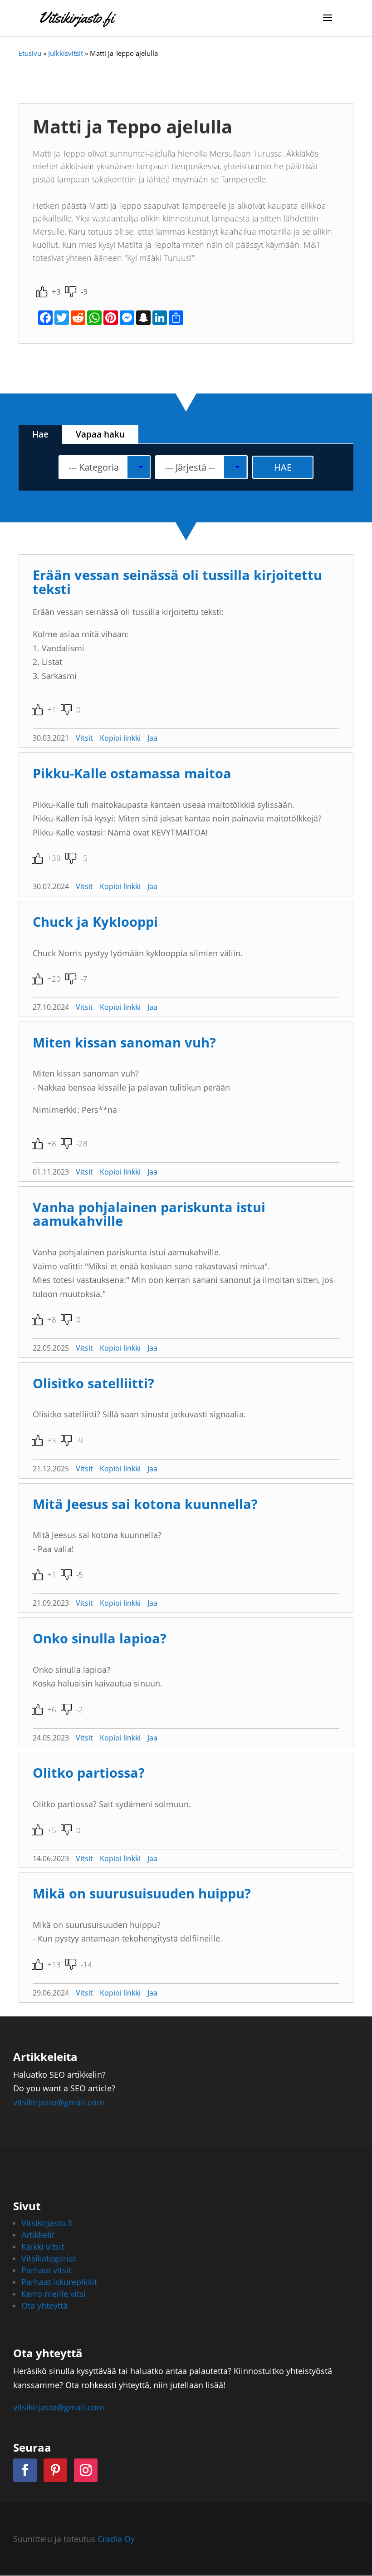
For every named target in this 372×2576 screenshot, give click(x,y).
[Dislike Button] (71, 292)
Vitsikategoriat (49, 2258)
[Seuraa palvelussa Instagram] (86, 2470)
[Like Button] (42, 292)
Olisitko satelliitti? (93, 1383)
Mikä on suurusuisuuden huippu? (142, 1893)
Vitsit (84, 738)
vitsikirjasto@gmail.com (59, 2102)
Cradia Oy (116, 2539)
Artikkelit (38, 2235)
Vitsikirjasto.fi (47, 2223)
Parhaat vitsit (46, 2270)
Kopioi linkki (120, 738)
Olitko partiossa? (89, 1772)
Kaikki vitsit (43, 2247)
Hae (40, 434)
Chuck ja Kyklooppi (95, 922)
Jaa (152, 738)
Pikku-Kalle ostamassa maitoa (132, 773)
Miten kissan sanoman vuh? (124, 1042)
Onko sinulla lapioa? (100, 1638)
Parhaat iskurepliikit (59, 2282)
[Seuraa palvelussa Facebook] (25, 2470)
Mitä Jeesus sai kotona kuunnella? (145, 1504)
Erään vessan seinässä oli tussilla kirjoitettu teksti (177, 582)
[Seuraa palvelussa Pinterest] (55, 2470)
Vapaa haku (100, 434)
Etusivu (30, 53)
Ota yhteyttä (44, 2306)
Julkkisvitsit (66, 53)
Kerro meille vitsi (54, 2294)
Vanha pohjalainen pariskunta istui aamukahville (149, 1214)
